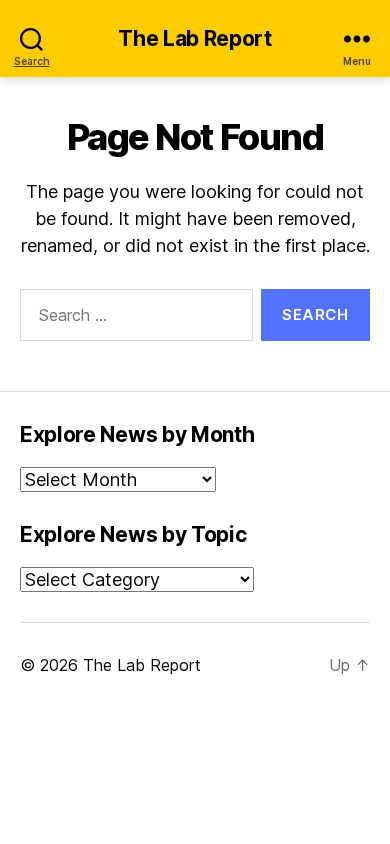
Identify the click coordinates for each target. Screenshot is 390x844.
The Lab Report (195, 38)
